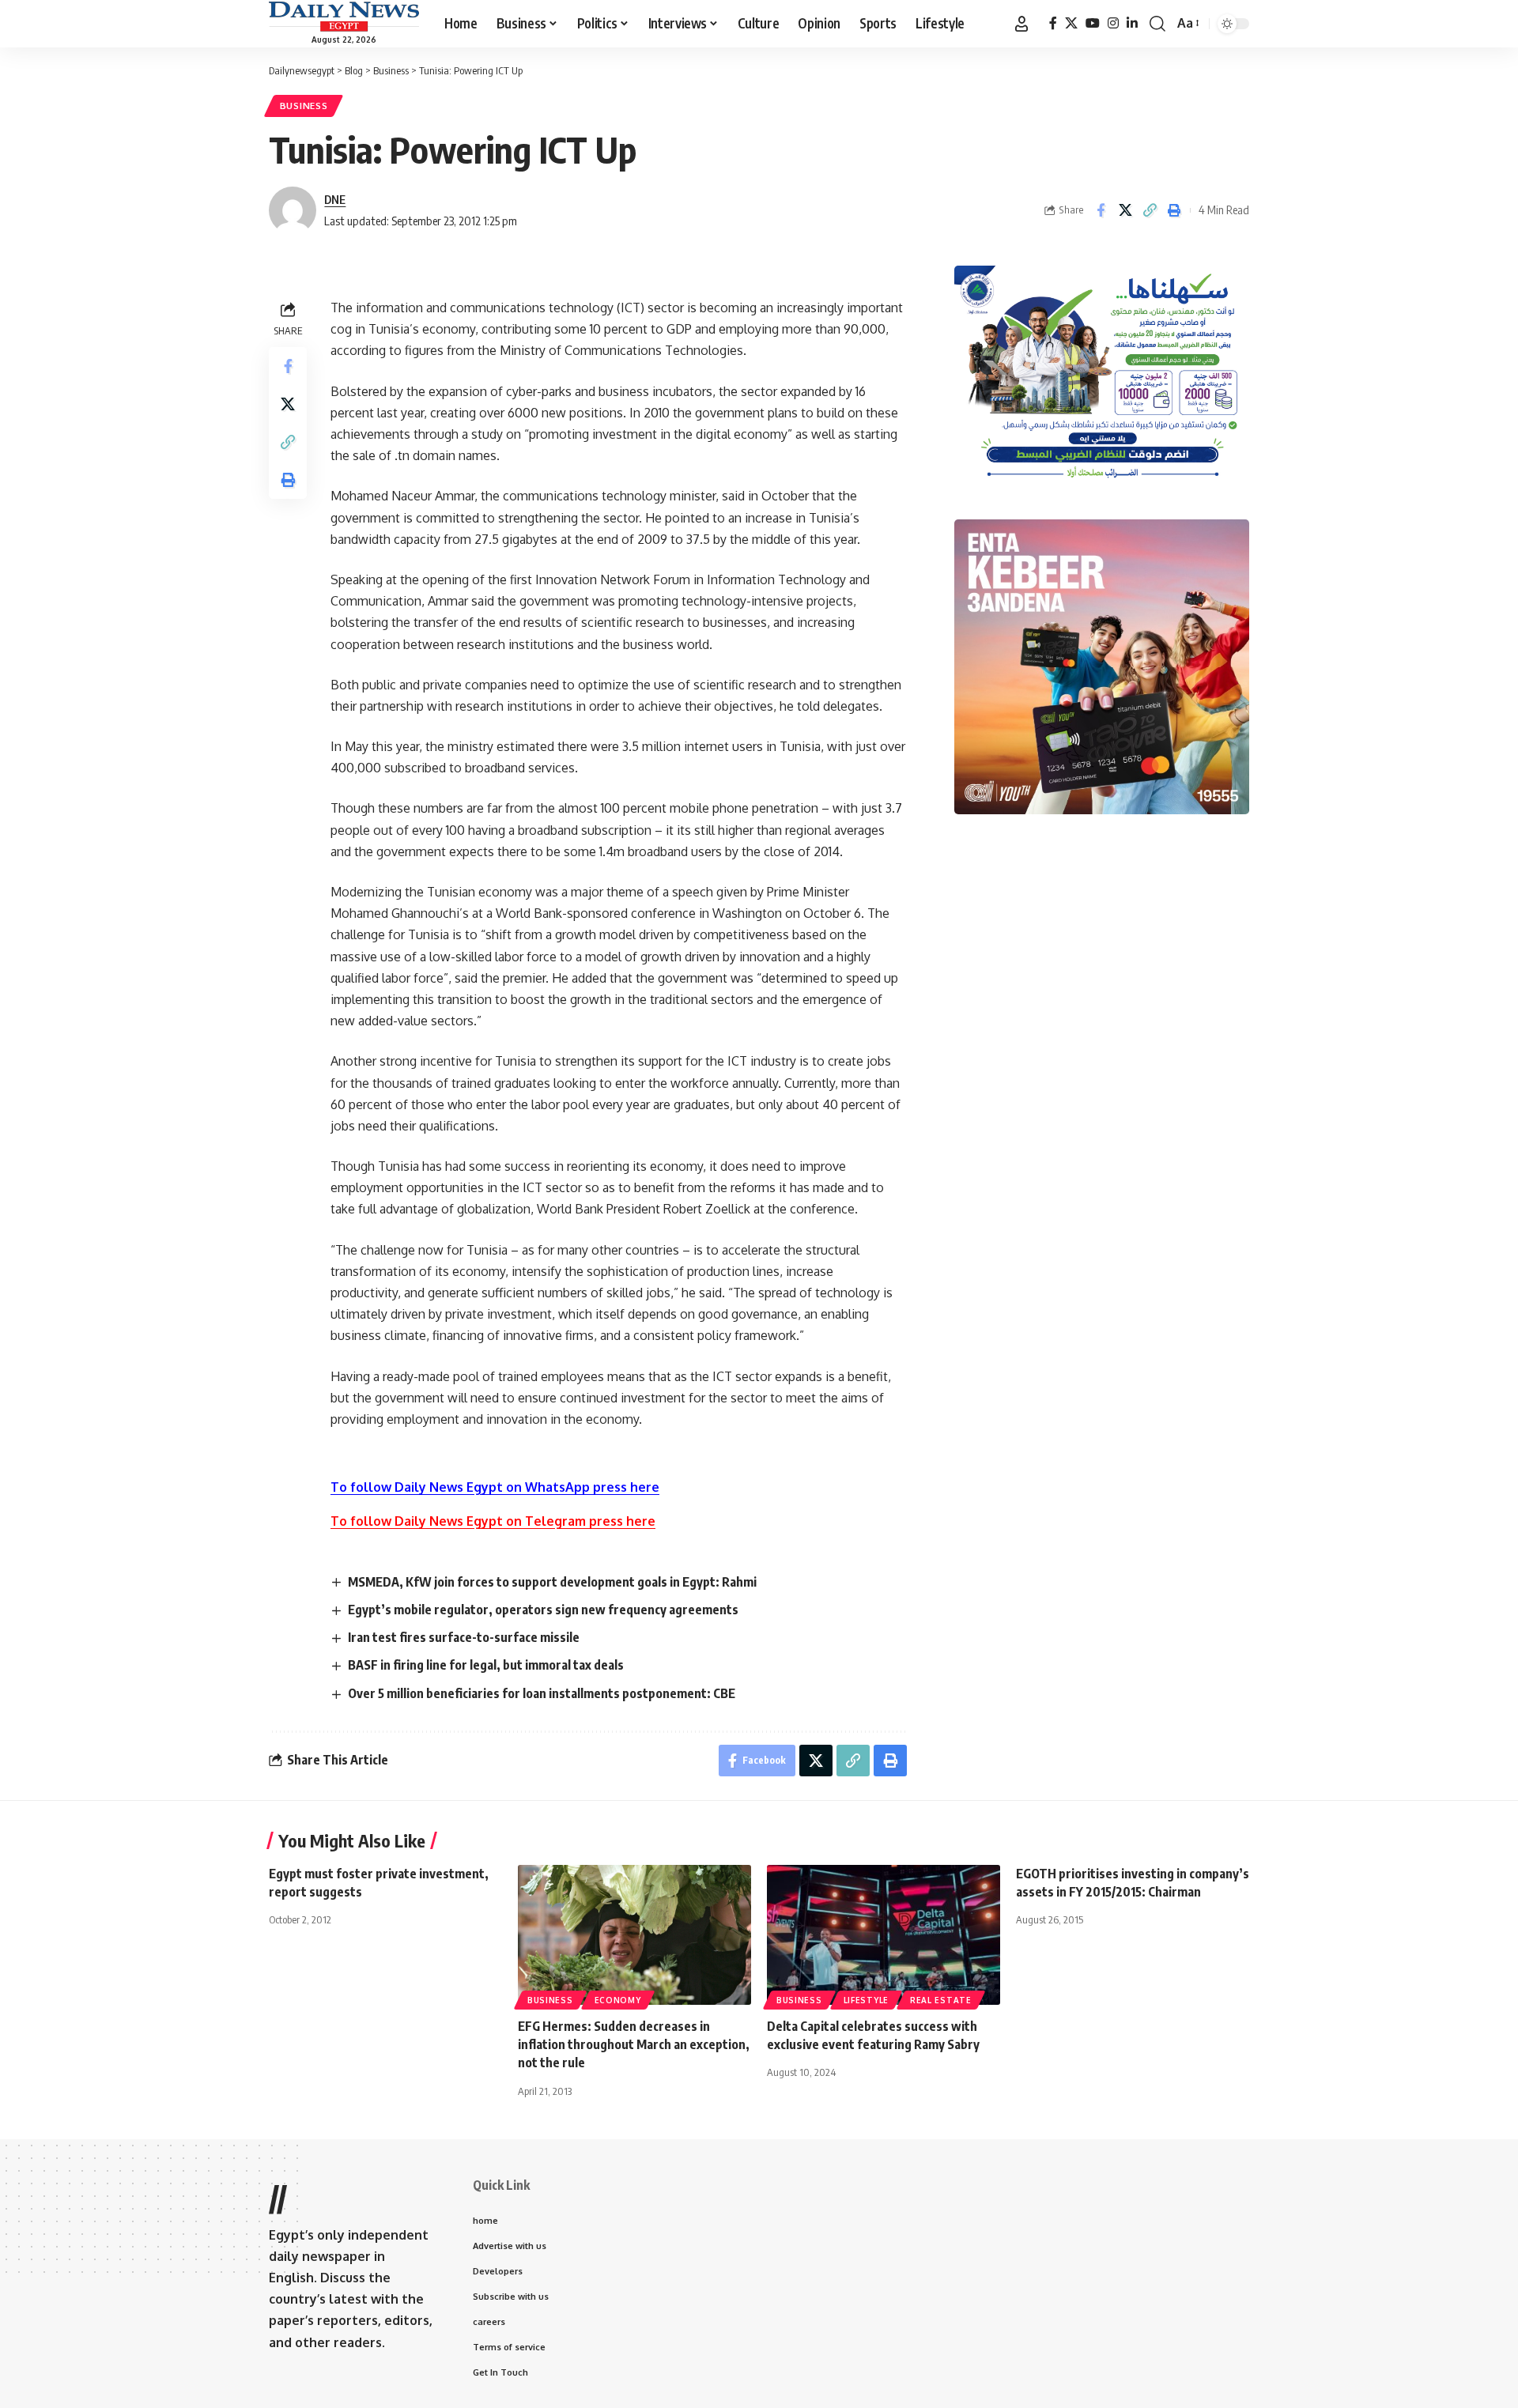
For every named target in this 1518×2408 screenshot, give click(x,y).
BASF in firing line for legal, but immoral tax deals (486, 1665)
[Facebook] (1053, 23)
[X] (1071, 23)
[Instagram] (1113, 23)
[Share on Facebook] (1101, 210)
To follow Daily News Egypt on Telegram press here (493, 1521)
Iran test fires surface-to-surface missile (464, 1637)
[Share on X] (1125, 210)
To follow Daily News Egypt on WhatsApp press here (495, 1487)
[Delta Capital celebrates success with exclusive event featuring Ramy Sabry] (884, 1935)
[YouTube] (1093, 23)
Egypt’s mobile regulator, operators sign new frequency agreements (543, 1610)
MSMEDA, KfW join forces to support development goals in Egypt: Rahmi (552, 1582)
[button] (1021, 24)
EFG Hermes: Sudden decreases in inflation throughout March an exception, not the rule (634, 2044)
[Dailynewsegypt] (344, 17)
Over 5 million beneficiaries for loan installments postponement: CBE (542, 1693)
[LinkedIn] (1132, 23)
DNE (335, 199)
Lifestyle (866, 2000)
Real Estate (941, 2000)
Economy (618, 2000)
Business (304, 106)
